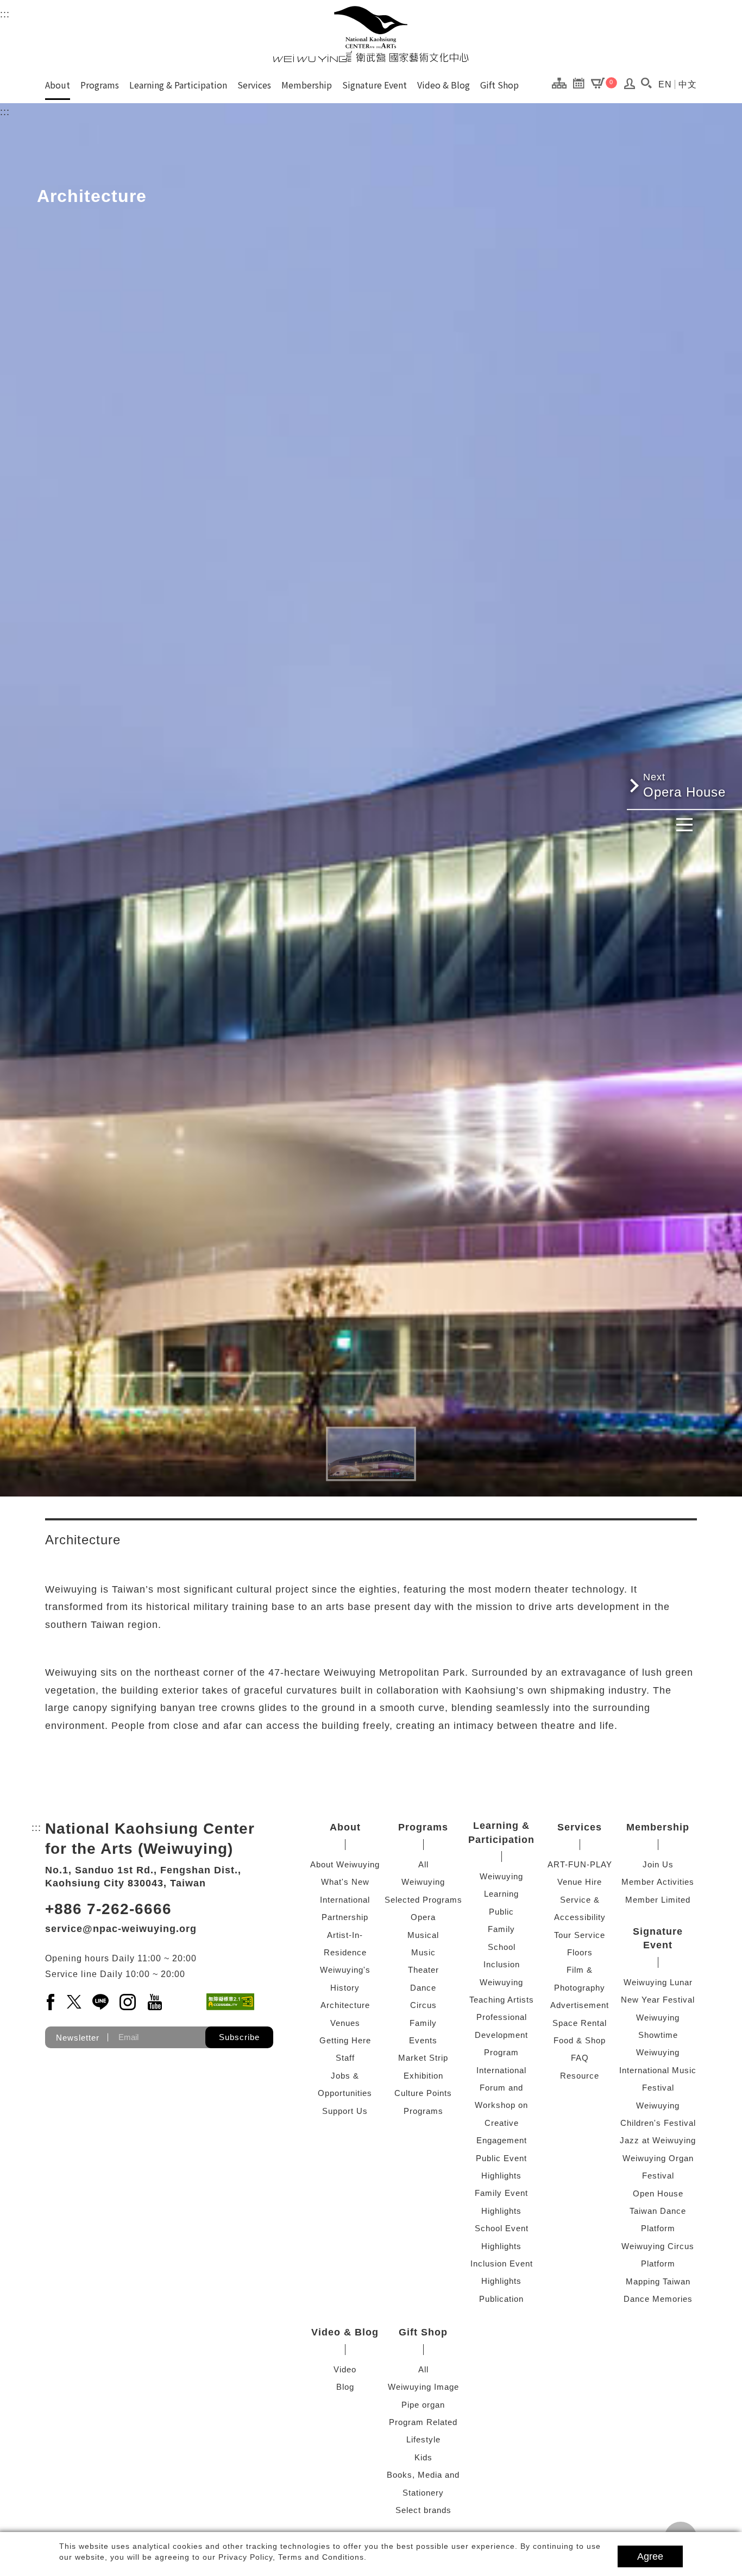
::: (5, 14)
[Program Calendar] (581, 83)
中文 (688, 84)
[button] (646, 83)
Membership (307, 85)
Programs (100, 85)
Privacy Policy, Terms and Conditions (291, 2557)
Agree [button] (650, 2556)
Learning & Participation (178, 85)
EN (665, 84)
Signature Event (375, 85)
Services (254, 85)
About (58, 85)
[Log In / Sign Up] (630, 86)
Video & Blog (444, 85)
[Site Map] (562, 83)
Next (684, 1325)
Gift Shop (499, 85)
